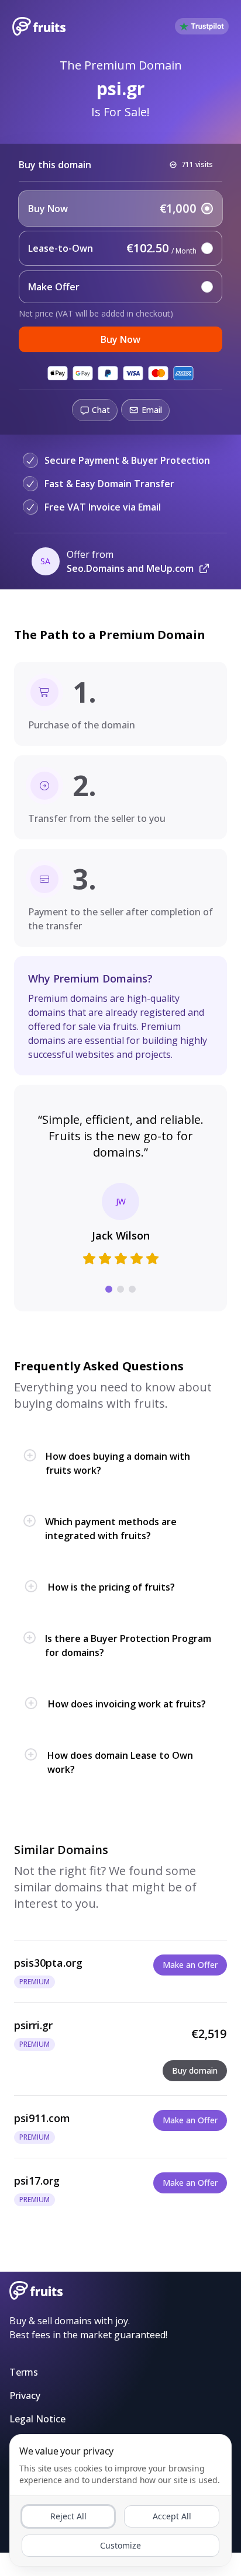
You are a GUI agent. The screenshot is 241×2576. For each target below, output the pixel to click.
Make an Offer (190, 1965)
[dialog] (120, 2500)
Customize (120, 2545)
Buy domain (195, 2070)
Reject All (68, 2516)
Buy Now (120, 339)
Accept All (172, 2516)
